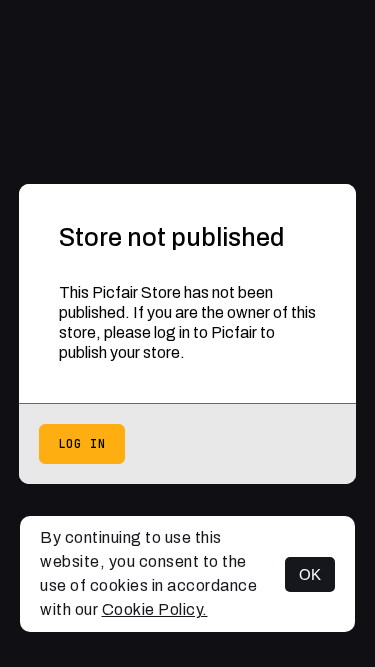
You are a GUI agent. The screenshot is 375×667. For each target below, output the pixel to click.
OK (310, 574)
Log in (82, 444)
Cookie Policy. (155, 609)
